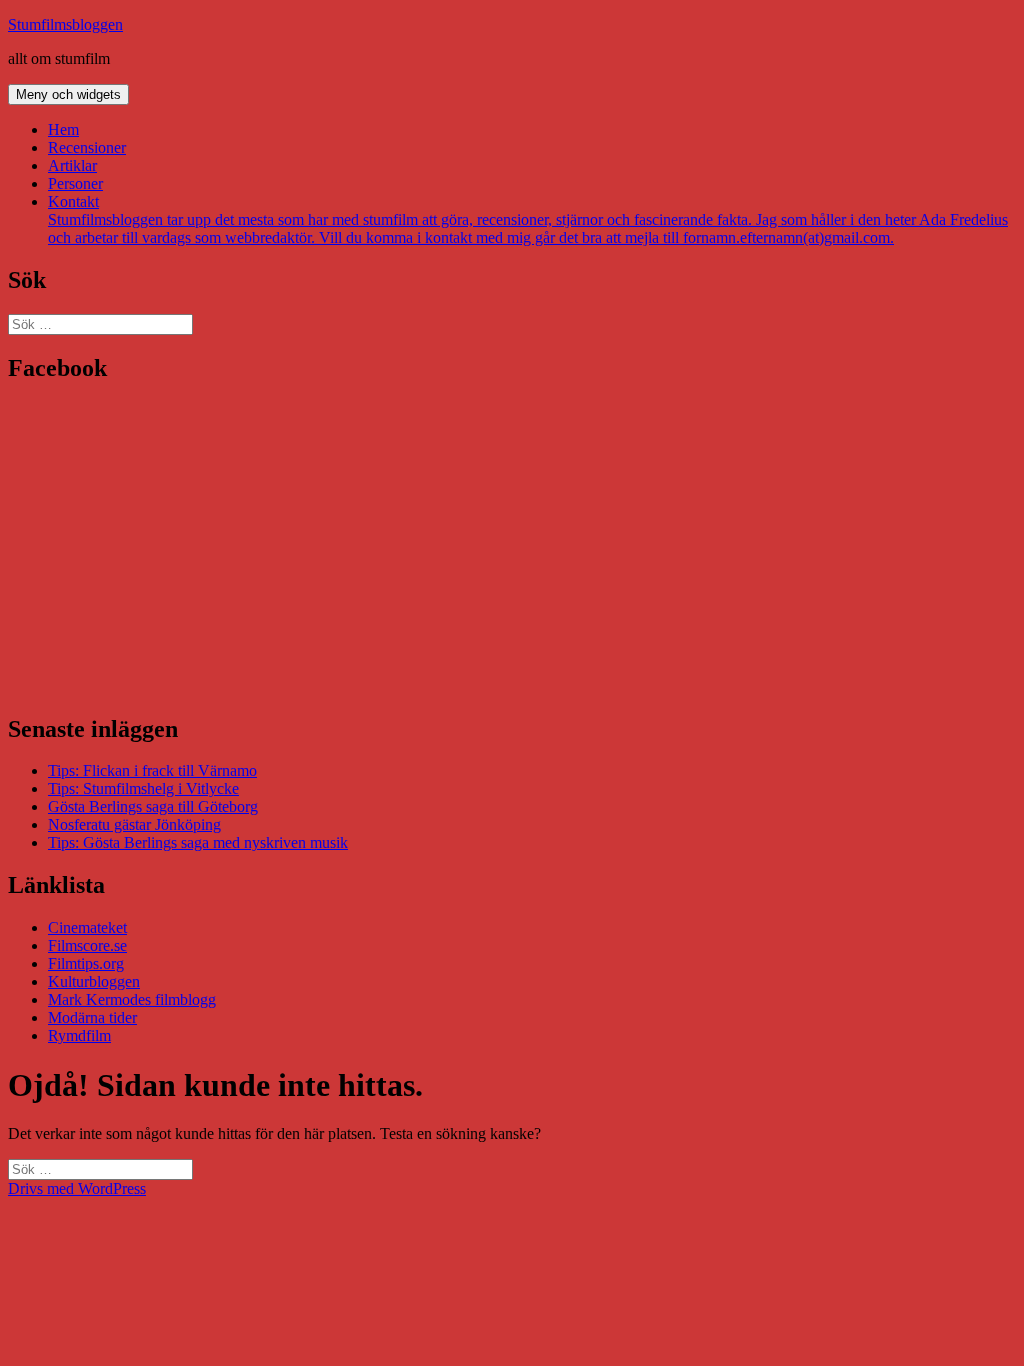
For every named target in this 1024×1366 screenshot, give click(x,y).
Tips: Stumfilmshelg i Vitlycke (143, 788)
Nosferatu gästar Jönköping (134, 824)
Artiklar (72, 165)
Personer (75, 183)
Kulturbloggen (94, 981)
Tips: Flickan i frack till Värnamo (152, 770)
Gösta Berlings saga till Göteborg (153, 806)
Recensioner (87, 147)
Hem (63, 129)
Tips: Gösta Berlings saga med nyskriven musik (198, 842)
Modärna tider (92, 1017)
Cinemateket (87, 927)
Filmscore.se (87, 945)
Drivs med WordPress (77, 1188)
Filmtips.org (86, 963)
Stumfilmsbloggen (65, 24)
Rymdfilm (79, 1035)
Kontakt (528, 219)
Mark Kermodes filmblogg (132, 999)
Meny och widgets (68, 94)
